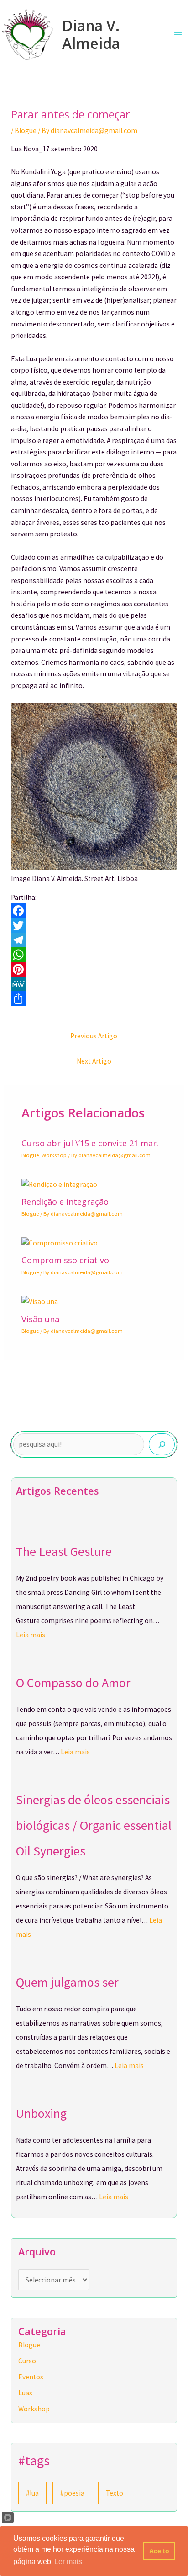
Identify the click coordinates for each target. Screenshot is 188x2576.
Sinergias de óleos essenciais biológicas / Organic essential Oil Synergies (94, 1825)
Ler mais (68, 2562)
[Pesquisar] (162, 1444)
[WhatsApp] (94, 955)
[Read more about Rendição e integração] (59, 1184)
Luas (25, 2393)
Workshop (54, 1155)
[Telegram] (94, 940)
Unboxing (41, 2113)
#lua (32, 2493)
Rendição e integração (65, 1202)
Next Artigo (94, 1061)
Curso (27, 2361)
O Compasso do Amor (73, 1683)
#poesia (72, 2493)
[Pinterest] (94, 969)
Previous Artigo (94, 1036)
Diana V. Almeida (91, 34)
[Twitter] (94, 925)
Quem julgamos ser (67, 1982)
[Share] (94, 999)
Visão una (40, 1319)
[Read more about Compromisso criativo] (60, 1243)
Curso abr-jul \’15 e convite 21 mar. (90, 1143)
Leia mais (31, 1635)
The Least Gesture (64, 1551)
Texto (115, 2493)
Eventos (31, 2377)
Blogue (26, 131)
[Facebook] (94, 911)
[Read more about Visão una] (40, 1301)
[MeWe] (94, 984)
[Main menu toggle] (178, 35)
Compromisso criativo (65, 1260)
